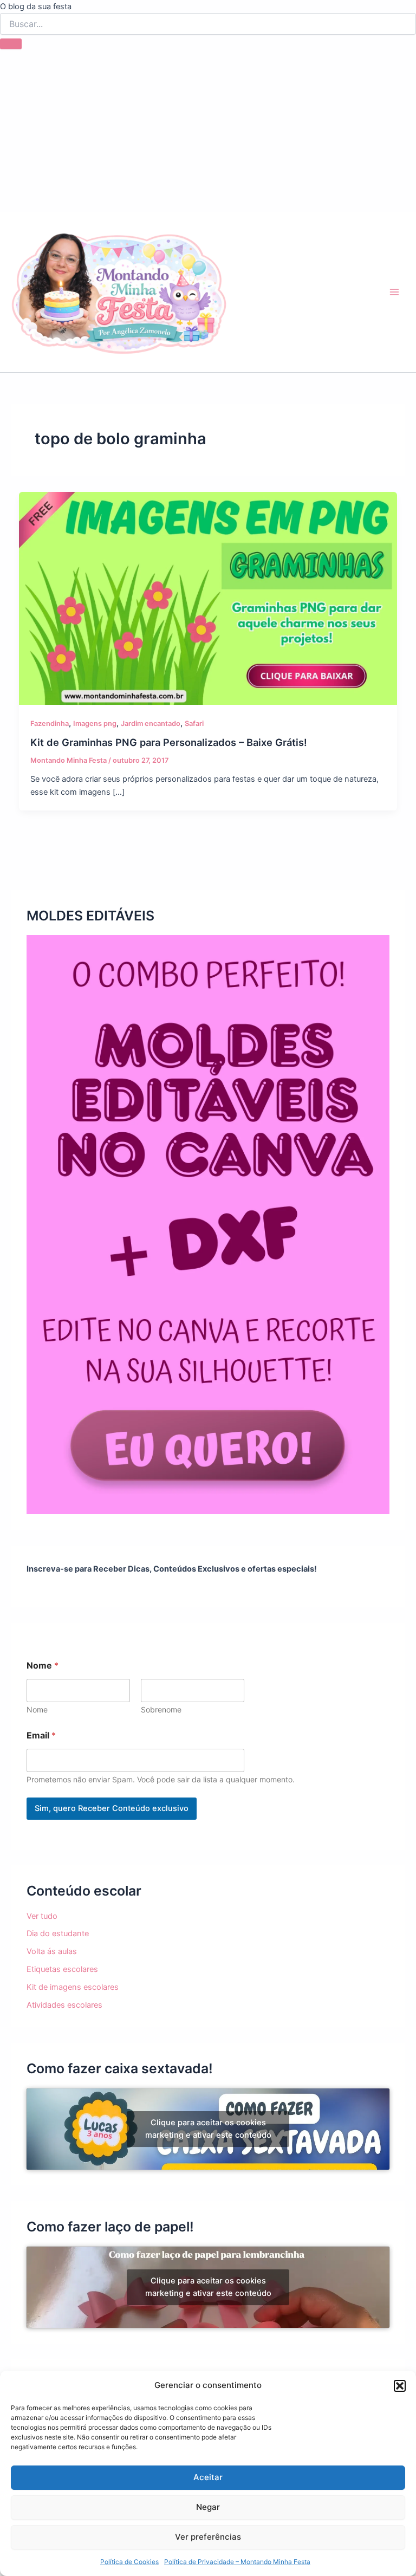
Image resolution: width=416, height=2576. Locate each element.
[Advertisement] (208, 131)
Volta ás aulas (52, 1951)
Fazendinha (50, 724)
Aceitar (208, 2477)
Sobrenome (161, 1709)
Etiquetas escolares (62, 1969)
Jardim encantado (151, 724)
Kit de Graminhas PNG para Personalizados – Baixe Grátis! (169, 742)
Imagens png (95, 724)
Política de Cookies (129, 2562)
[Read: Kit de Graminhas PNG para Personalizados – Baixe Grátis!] (208, 598)
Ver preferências (208, 2537)
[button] (400, 2386)
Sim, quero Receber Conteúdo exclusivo (112, 1808)
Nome (37, 1709)
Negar (208, 2507)
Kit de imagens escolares (73, 1987)
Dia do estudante (58, 1933)
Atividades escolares (64, 2005)
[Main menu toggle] (394, 292)
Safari (194, 724)
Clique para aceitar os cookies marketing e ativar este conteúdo (208, 2129)
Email (41, 1735)
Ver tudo (42, 1916)
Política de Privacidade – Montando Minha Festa (237, 2562)
